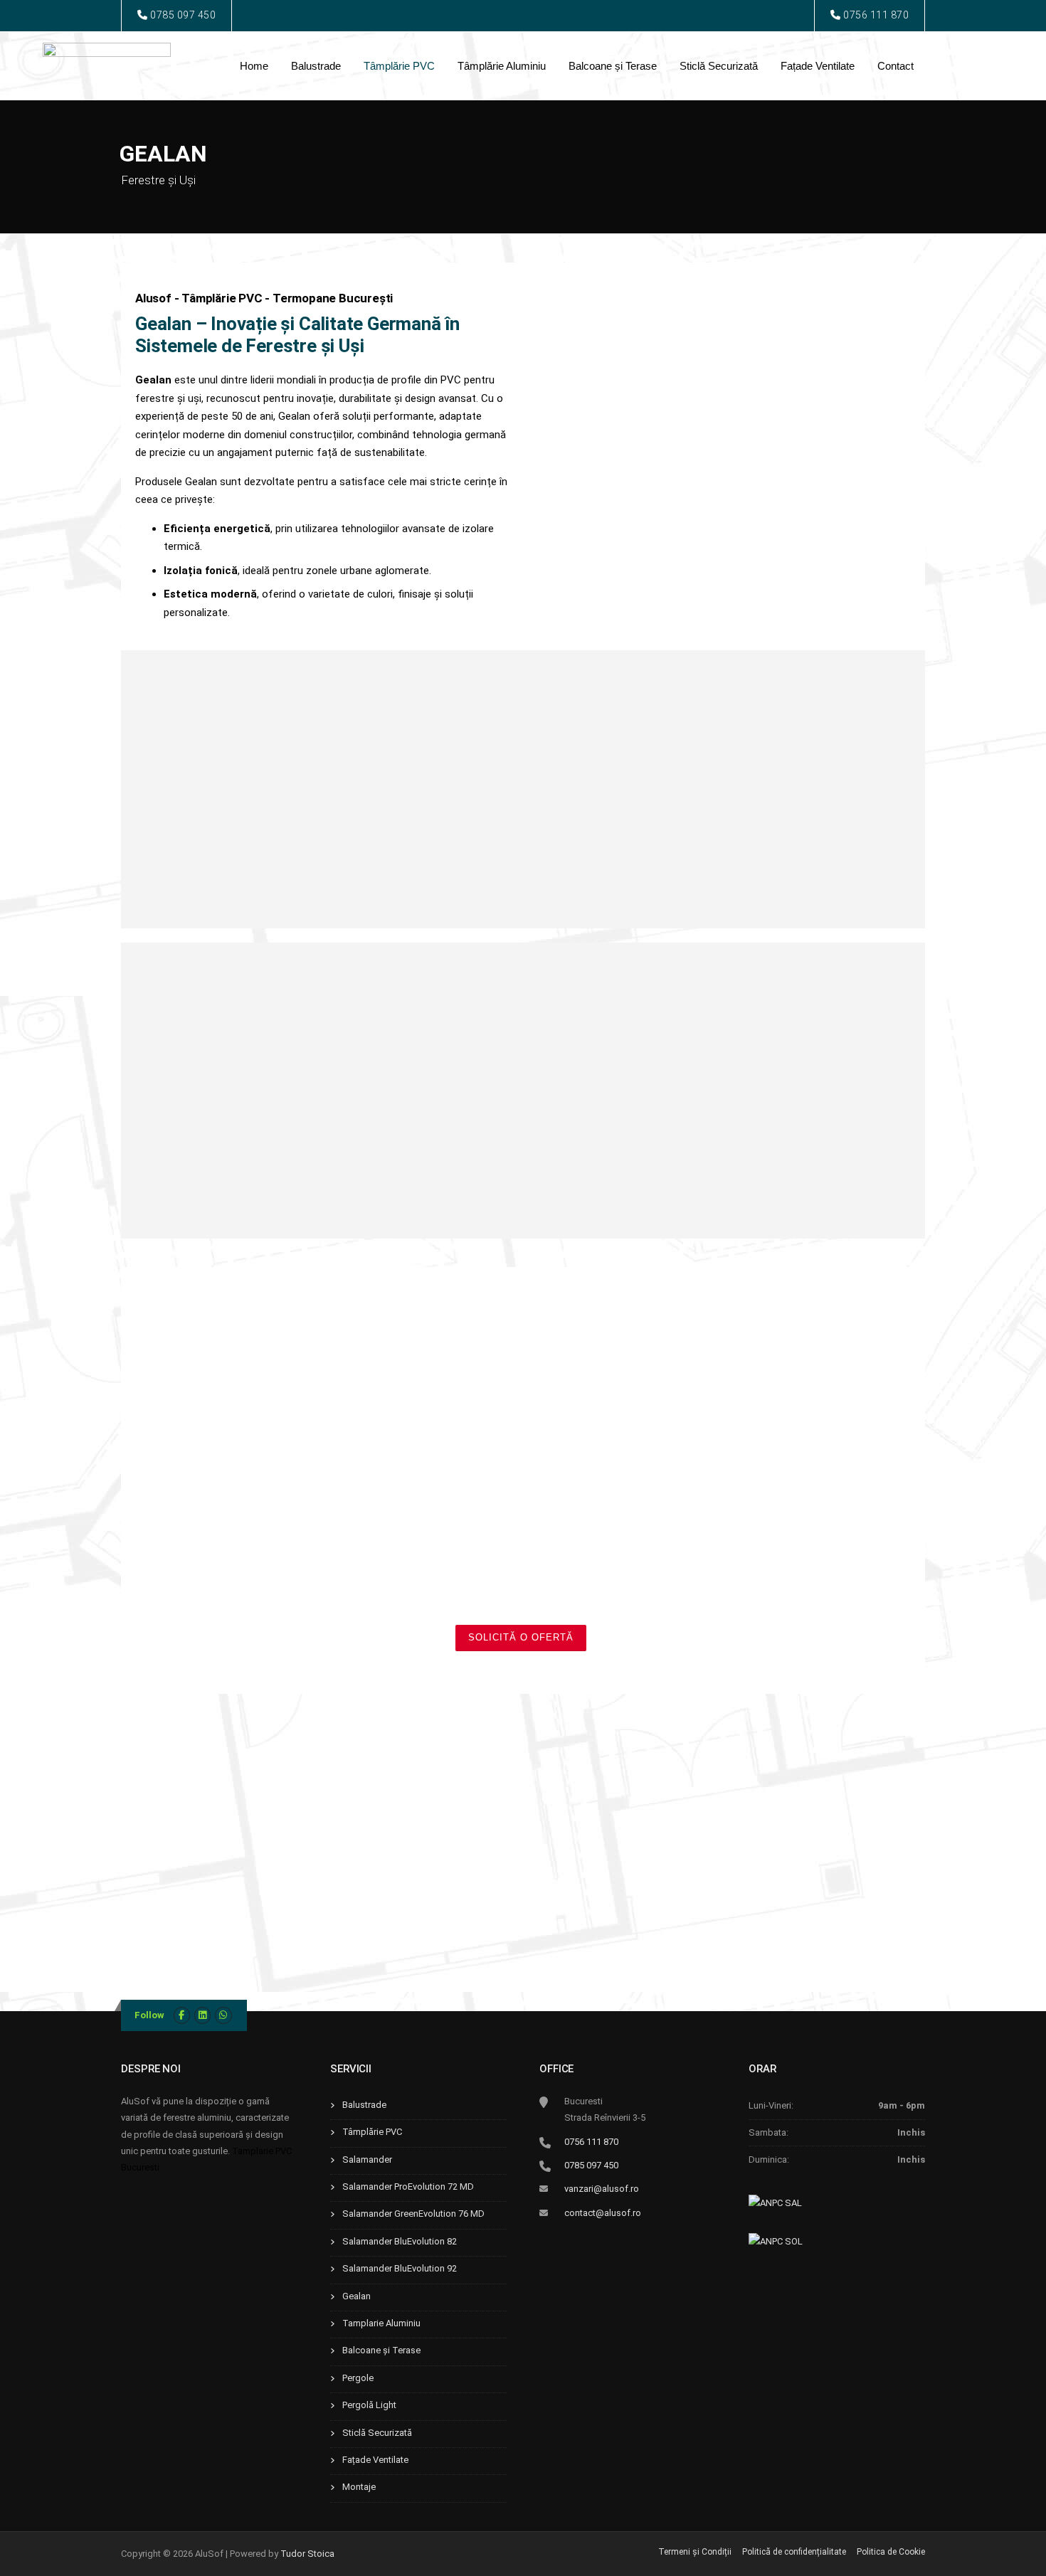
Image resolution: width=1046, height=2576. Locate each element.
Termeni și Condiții (695, 2552)
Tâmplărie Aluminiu (502, 66)
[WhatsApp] (223, 2015)
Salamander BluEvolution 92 (400, 2268)
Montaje (359, 2487)
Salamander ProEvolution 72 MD (408, 2187)
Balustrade (316, 66)
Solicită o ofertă (521, 1637)
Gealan (356, 2296)
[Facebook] (182, 2015)
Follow (149, 2015)
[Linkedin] (202, 2015)
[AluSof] (107, 59)
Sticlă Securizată (719, 66)
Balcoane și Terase (613, 66)
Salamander (367, 2159)
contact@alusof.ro (603, 2213)
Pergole (358, 2378)
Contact (896, 66)
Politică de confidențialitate (794, 2552)
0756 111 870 (875, 15)
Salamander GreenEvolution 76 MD (413, 2214)
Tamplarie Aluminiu (381, 2323)
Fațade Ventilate (818, 66)
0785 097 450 (182, 15)
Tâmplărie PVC (399, 66)
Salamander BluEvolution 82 (400, 2241)
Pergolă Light (369, 2405)
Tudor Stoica (307, 2554)
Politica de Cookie (891, 2552)
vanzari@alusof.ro (602, 2189)
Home (254, 66)
